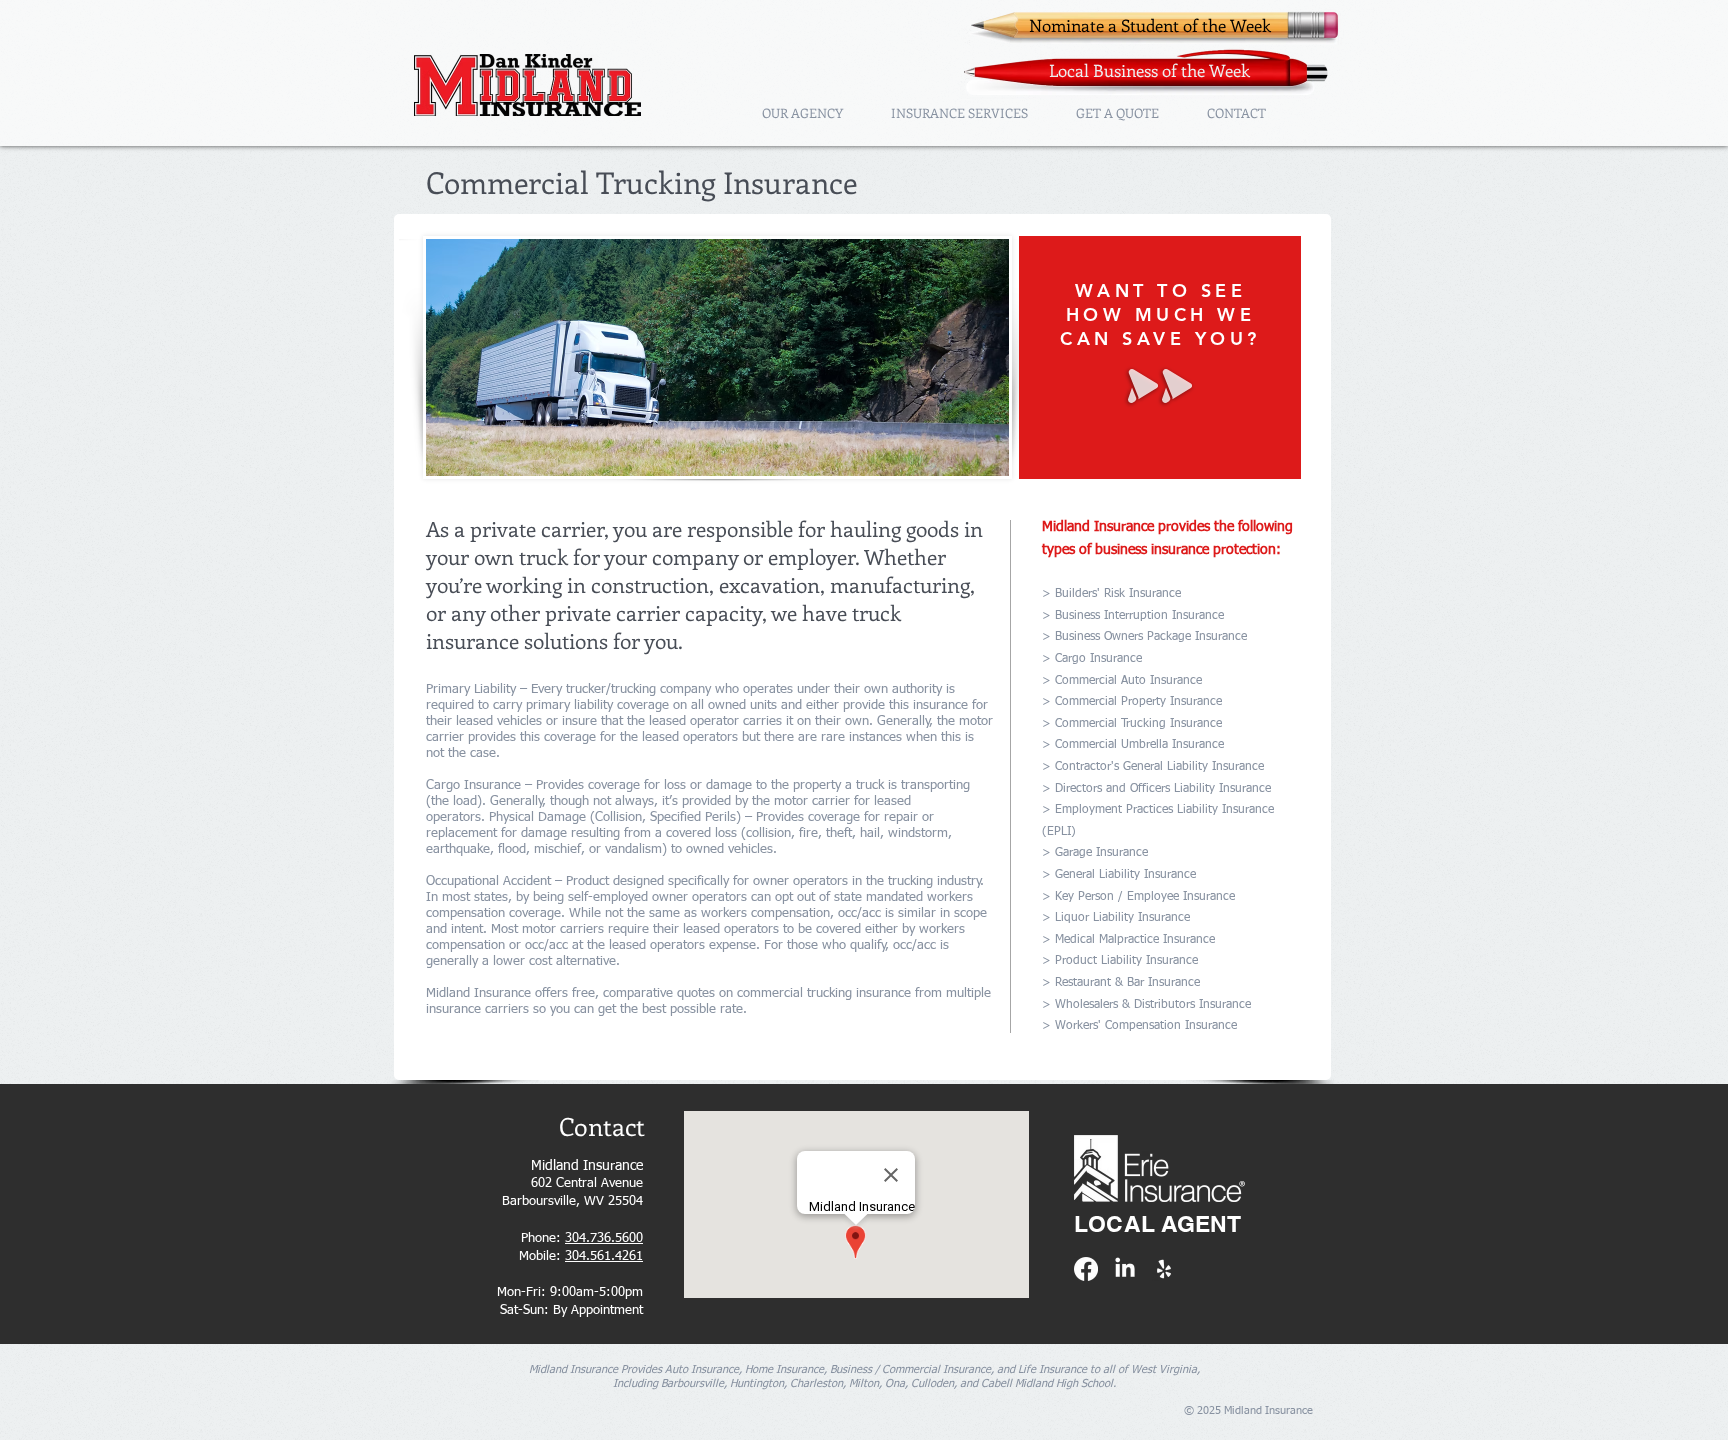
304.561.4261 (604, 1256)
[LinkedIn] (1125, 1269)
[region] (1160, 357)
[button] (802, 113)
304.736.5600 (604, 1238)
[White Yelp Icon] (1164, 1269)
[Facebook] (1086, 1269)
